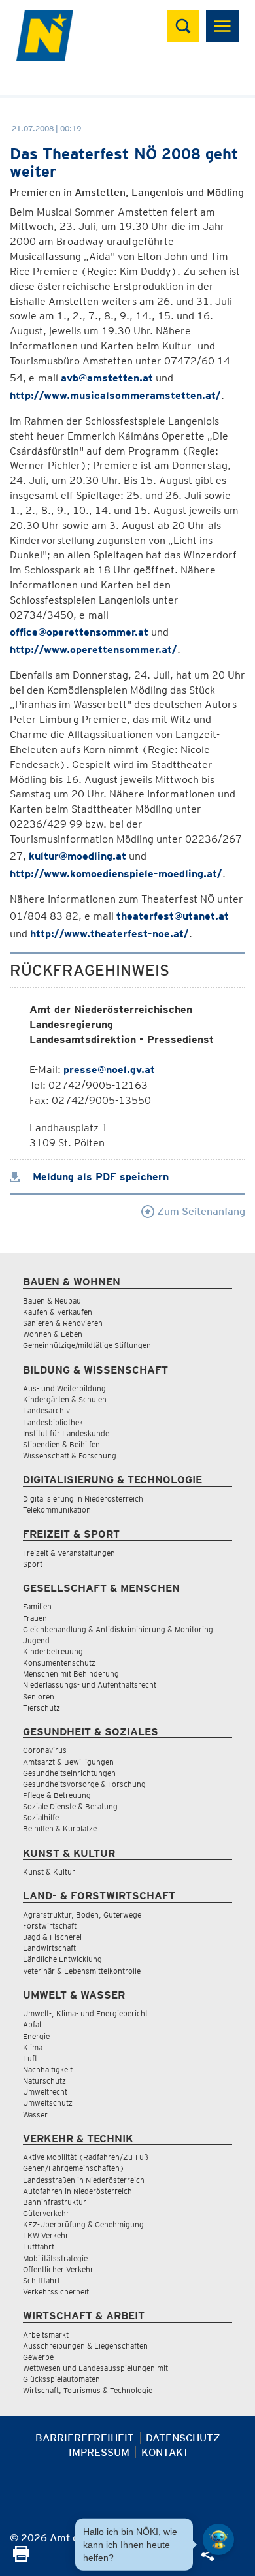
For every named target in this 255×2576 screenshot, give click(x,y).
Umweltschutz (48, 2103)
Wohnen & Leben (53, 1334)
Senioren (39, 1697)
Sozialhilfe (41, 1817)
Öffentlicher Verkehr (58, 2269)
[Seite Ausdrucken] (21, 2558)
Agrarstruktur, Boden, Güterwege (82, 1915)
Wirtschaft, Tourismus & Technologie (88, 2390)
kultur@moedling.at (77, 856)
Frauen (35, 1618)
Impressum (99, 2452)
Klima (33, 2047)
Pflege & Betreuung (57, 1795)
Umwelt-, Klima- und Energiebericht (85, 2013)
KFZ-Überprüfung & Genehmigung (83, 2224)
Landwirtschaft (49, 1948)
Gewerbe (38, 2357)
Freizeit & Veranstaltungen (69, 1553)
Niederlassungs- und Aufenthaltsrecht (90, 1685)
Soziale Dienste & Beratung (70, 1806)
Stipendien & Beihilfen (61, 1444)
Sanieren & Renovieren (63, 1323)
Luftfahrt (39, 2246)
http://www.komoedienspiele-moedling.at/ (116, 874)
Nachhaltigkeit (48, 2069)
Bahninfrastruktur (55, 2202)
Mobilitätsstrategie (55, 2258)
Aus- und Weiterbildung (64, 1388)
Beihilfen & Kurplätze (60, 1828)
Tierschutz (42, 1708)
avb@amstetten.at (107, 378)
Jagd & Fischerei (52, 1937)
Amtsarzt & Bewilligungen (68, 1762)
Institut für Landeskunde (66, 1433)
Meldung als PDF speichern (99, 1177)
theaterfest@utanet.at (173, 916)
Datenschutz (183, 2438)
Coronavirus (45, 1750)
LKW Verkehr (46, 2235)
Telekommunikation (57, 1510)
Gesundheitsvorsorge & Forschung (84, 1784)
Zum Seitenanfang (200, 1211)
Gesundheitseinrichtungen (69, 1773)
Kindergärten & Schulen (65, 1399)
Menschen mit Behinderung (71, 1674)
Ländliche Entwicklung (62, 1959)
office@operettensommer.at (79, 632)
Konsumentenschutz (59, 1663)
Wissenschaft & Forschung (70, 1456)
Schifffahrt (42, 2280)
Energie (36, 2036)
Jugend (36, 1640)
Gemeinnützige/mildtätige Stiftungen (87, 1345)
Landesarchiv (46, 1410)
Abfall (33, 2024)
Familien (37, 1606)
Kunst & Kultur (49, 1872)
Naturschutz (44, 2081)
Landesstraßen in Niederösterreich (84, 2180)
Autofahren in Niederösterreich (77, 2191)
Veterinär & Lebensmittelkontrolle (82, 1971)
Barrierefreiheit (85, 2438)
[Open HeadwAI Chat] (218, 2539)
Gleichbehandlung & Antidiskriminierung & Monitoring (118, 1629)
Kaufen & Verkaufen (58, 1312)
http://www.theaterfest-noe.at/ (110, 934)
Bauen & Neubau (52, 1301)
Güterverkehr (46, 2213)
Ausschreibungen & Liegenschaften (85, 2346)
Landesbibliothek (53, 1422)
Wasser (35, 2115)
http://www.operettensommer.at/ (93, 650)
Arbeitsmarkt (46, 2335)
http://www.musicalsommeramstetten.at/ (115, 395)
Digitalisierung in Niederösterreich (83, 1499)
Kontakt (165, 2452)
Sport (33, 1564)
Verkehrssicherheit (56, 2292)
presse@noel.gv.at (109, 1070)
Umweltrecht (45, 2092)
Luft (30, 2058)
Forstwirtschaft (50, 1926)
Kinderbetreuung (53, 1651)
